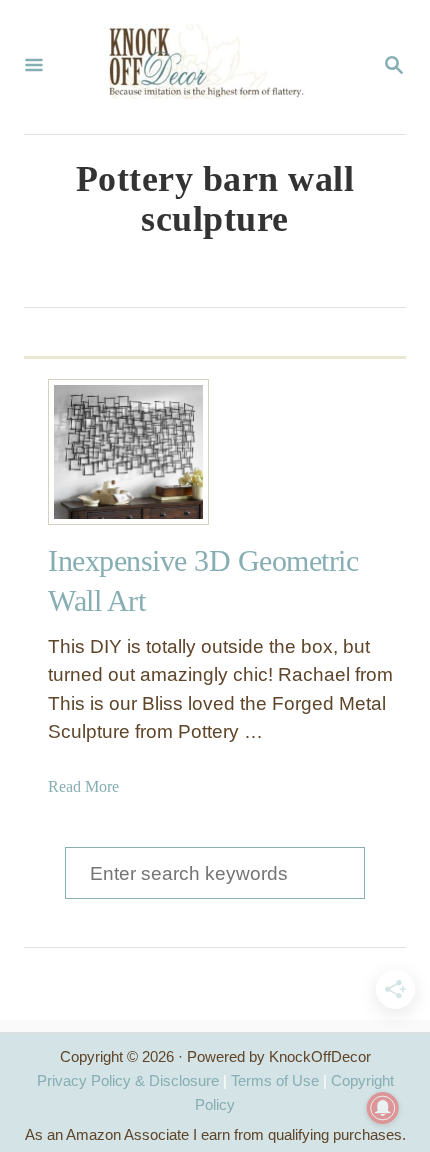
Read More (83, 786)
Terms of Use (275, 1080)
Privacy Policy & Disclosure (128, 1080)
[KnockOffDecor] (213, 67)
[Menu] (34, 67)
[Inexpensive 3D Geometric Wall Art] (121, 452)
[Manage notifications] (383, 1108)
